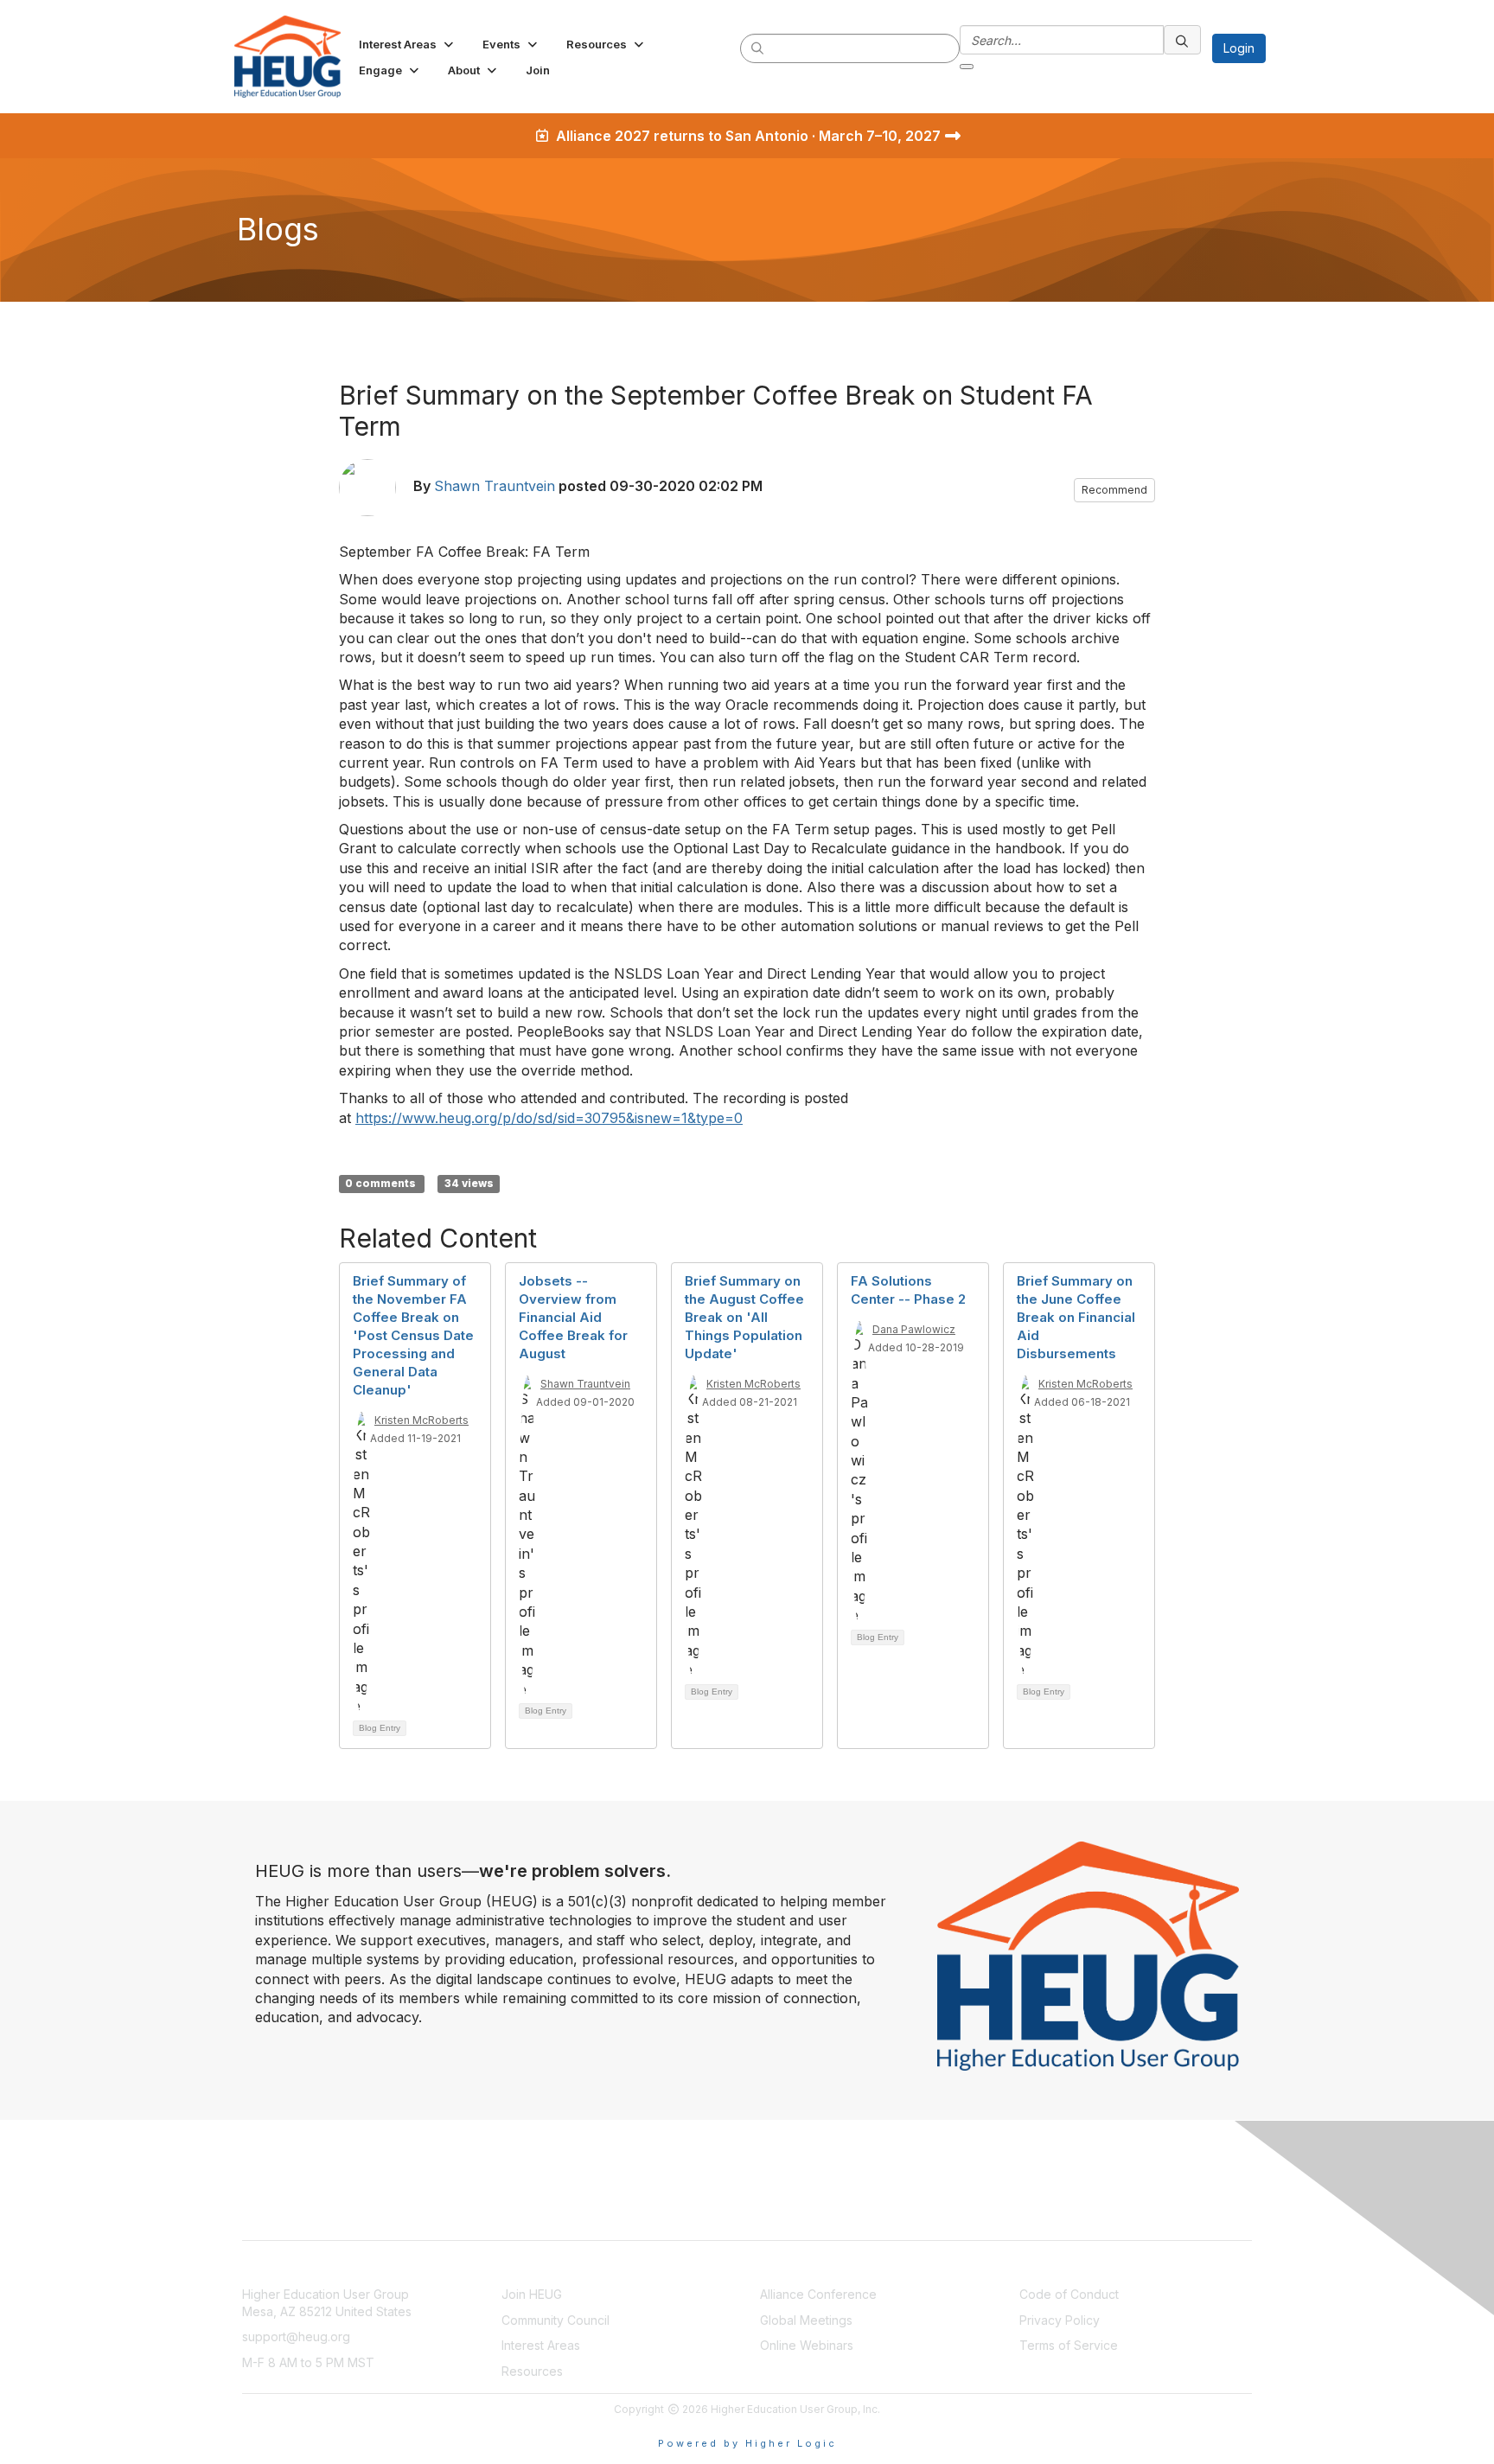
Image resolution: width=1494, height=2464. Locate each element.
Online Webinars (807, 2345)
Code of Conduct (1069, 2294)
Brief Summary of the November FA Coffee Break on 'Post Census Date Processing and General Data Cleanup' (413, 1335)
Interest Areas (541, 2345)
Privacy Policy (1060, 2320)
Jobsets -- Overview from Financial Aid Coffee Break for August (573, 1317)
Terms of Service (1069, 2345)
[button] (408, 44)
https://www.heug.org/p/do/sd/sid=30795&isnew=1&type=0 (549, 1118)
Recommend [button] (1114, 490)
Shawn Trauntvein (495, 486)
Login (1239, 48)
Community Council (555, 2320)
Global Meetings (806, 2320)
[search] (758, 48)
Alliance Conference (818, 2294)
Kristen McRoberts (421, 1420)
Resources (532, 2371)
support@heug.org (296, 2336)
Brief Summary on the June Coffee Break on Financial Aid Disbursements (1076, 1317)
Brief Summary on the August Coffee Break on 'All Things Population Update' (744, 1317)
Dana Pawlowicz (914, 1329)
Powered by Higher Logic (747, 2443)
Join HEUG (532, 2294)
